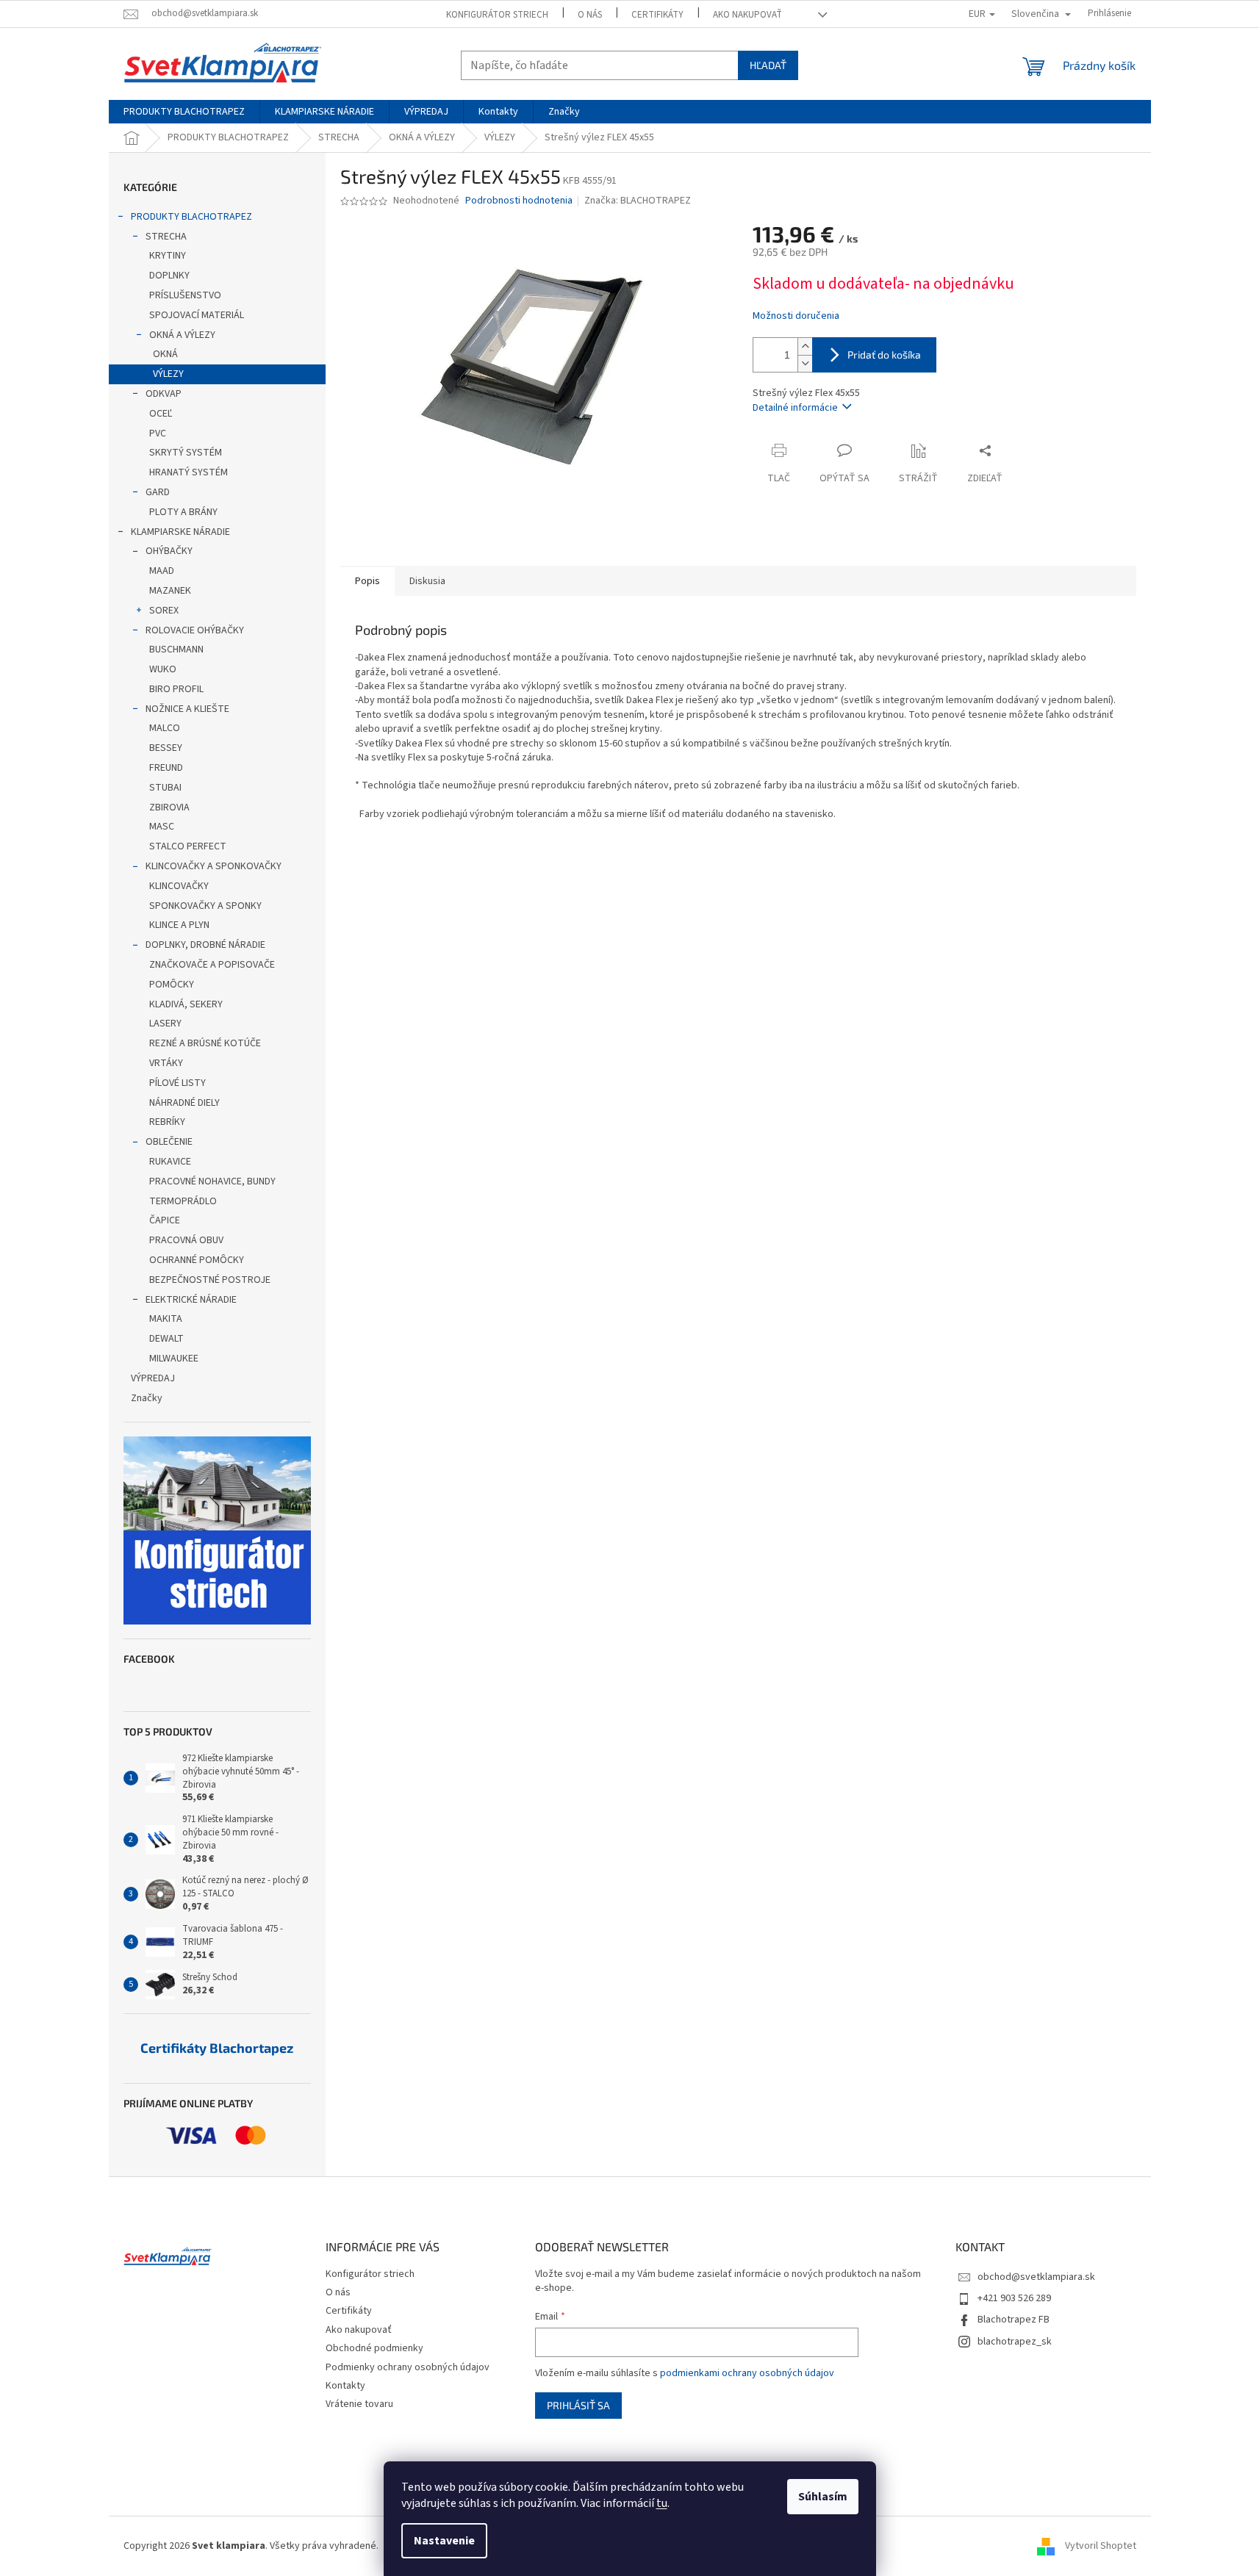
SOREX (164, 611)
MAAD (162, 571)
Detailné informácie (795, 408)
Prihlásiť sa (578, 2405)
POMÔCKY (172, 985)
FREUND (166, 768)
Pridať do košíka (884, 355)
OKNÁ (165, 354)
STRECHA (166, 237)
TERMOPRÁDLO (183, 1201)
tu (662, 2503)
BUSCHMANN (176, 650)
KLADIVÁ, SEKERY (186, 1004)
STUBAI (165, 788)
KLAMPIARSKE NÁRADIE (180, 532)
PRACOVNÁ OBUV (186, 1240)
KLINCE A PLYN (179, 925)
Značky (147, 1398)
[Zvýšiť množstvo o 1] (805, 346)
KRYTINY (168, 256)
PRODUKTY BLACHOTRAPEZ (191, 217)
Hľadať (768, 65)
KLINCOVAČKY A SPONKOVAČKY (214, 866)
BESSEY (166, 748)
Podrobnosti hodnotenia (519, 201)
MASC (162, 827)
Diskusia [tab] (427, 581)
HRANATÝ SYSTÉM (189, 472)
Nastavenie (444, 2541)
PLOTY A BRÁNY (183, 512)
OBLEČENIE (169, 1142)
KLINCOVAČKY (179, 886)
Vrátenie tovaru (359, 2404)
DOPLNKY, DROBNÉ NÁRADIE (205, 945)
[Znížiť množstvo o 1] (805, 363)
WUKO (163, 669)
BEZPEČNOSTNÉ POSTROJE (210, 1280)
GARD (158, 492)
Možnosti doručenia (796, 316)
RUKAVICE (170, 1162)
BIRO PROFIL (176, 689)
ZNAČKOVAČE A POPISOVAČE (212, 965)
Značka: (638, 201)
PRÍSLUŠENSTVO (185, 295)
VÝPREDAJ (153, 1378)
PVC (158, 433)
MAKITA (166, 1319)
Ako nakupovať (747, 15)
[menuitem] (184, 112)
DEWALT (166, 1339)
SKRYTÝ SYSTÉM (186, 453)
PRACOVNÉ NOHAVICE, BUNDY (212, 1181)
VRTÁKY (166, 1063)
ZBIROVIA (169, 807)
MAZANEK (170, 591)
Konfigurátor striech (497, 15)
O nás (590, 15)
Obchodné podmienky (374, 2348)
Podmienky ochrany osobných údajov (408, 2367)
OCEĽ (161, 414)
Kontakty (345, 2386)
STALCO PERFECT (188, 846)
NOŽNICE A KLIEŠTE (187, 709)
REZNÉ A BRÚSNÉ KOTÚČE (205, 1043)
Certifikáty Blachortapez (217, 2048)
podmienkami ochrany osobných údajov (747, 2373)
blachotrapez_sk (1015, 2342)
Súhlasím (823, 2497)
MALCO (165, 728)
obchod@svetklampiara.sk (1036, 2277)
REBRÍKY (167, 1122)
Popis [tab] (367, 581)
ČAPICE (165, 1220)
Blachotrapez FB (1014, 2320)
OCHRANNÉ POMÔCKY (197, 1260)
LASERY (165, 1023)
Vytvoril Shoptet (1101, 2546)
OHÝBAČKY (169, 551)
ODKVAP (164, 394)
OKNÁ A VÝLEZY (182, 335)
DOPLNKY (169, 276)
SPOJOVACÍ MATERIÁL (197, 315)
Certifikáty (657, 15)
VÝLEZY (168, 374)
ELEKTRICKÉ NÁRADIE (191, 1300)
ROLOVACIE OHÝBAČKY (195, 630)
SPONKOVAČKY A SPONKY (205, 906)
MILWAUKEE (174, 1359)
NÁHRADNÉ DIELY (184, 1103)
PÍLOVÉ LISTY (177, 1083)
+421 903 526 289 (1014, 2298)
